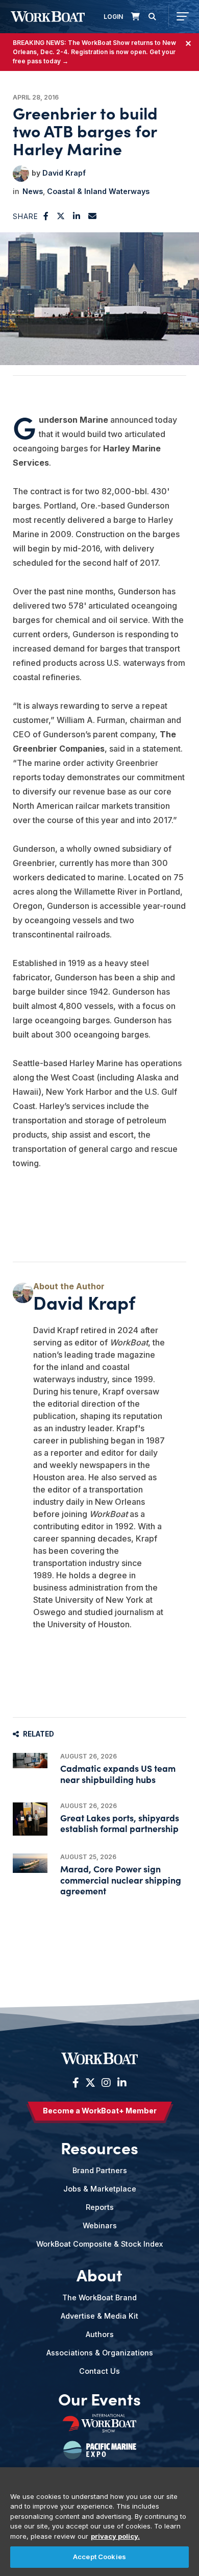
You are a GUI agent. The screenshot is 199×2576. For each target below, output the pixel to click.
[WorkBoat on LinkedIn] (121, 2083)
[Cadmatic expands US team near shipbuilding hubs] (30, 1761)
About (99, 2275)
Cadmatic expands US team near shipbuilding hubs (118, 1773)
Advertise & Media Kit (99, 2316)
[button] (46, 216)
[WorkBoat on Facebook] (76, 2083)
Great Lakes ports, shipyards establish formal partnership (120, 1823)
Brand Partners (100, 2170)
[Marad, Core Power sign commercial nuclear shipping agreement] (30, 1863)
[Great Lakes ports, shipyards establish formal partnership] (30, 1819)
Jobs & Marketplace (100, 2189)
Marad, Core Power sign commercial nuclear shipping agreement (121, 1879)
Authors (100, 2334)
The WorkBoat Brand (99, 2297)
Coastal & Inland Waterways (98, 191)
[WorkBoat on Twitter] (90, 2083)
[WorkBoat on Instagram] (106, 2083)
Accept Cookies (99, 2557)
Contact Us (99, 2371)
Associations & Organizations (100, 2353)
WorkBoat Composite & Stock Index (99, 2244)
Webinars (100, 2225)
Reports (100, 2207)
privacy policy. (115, 2536)
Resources (99, 2148)
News (33, 191)
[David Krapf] (21, 174)
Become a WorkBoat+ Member (100, 2111)
